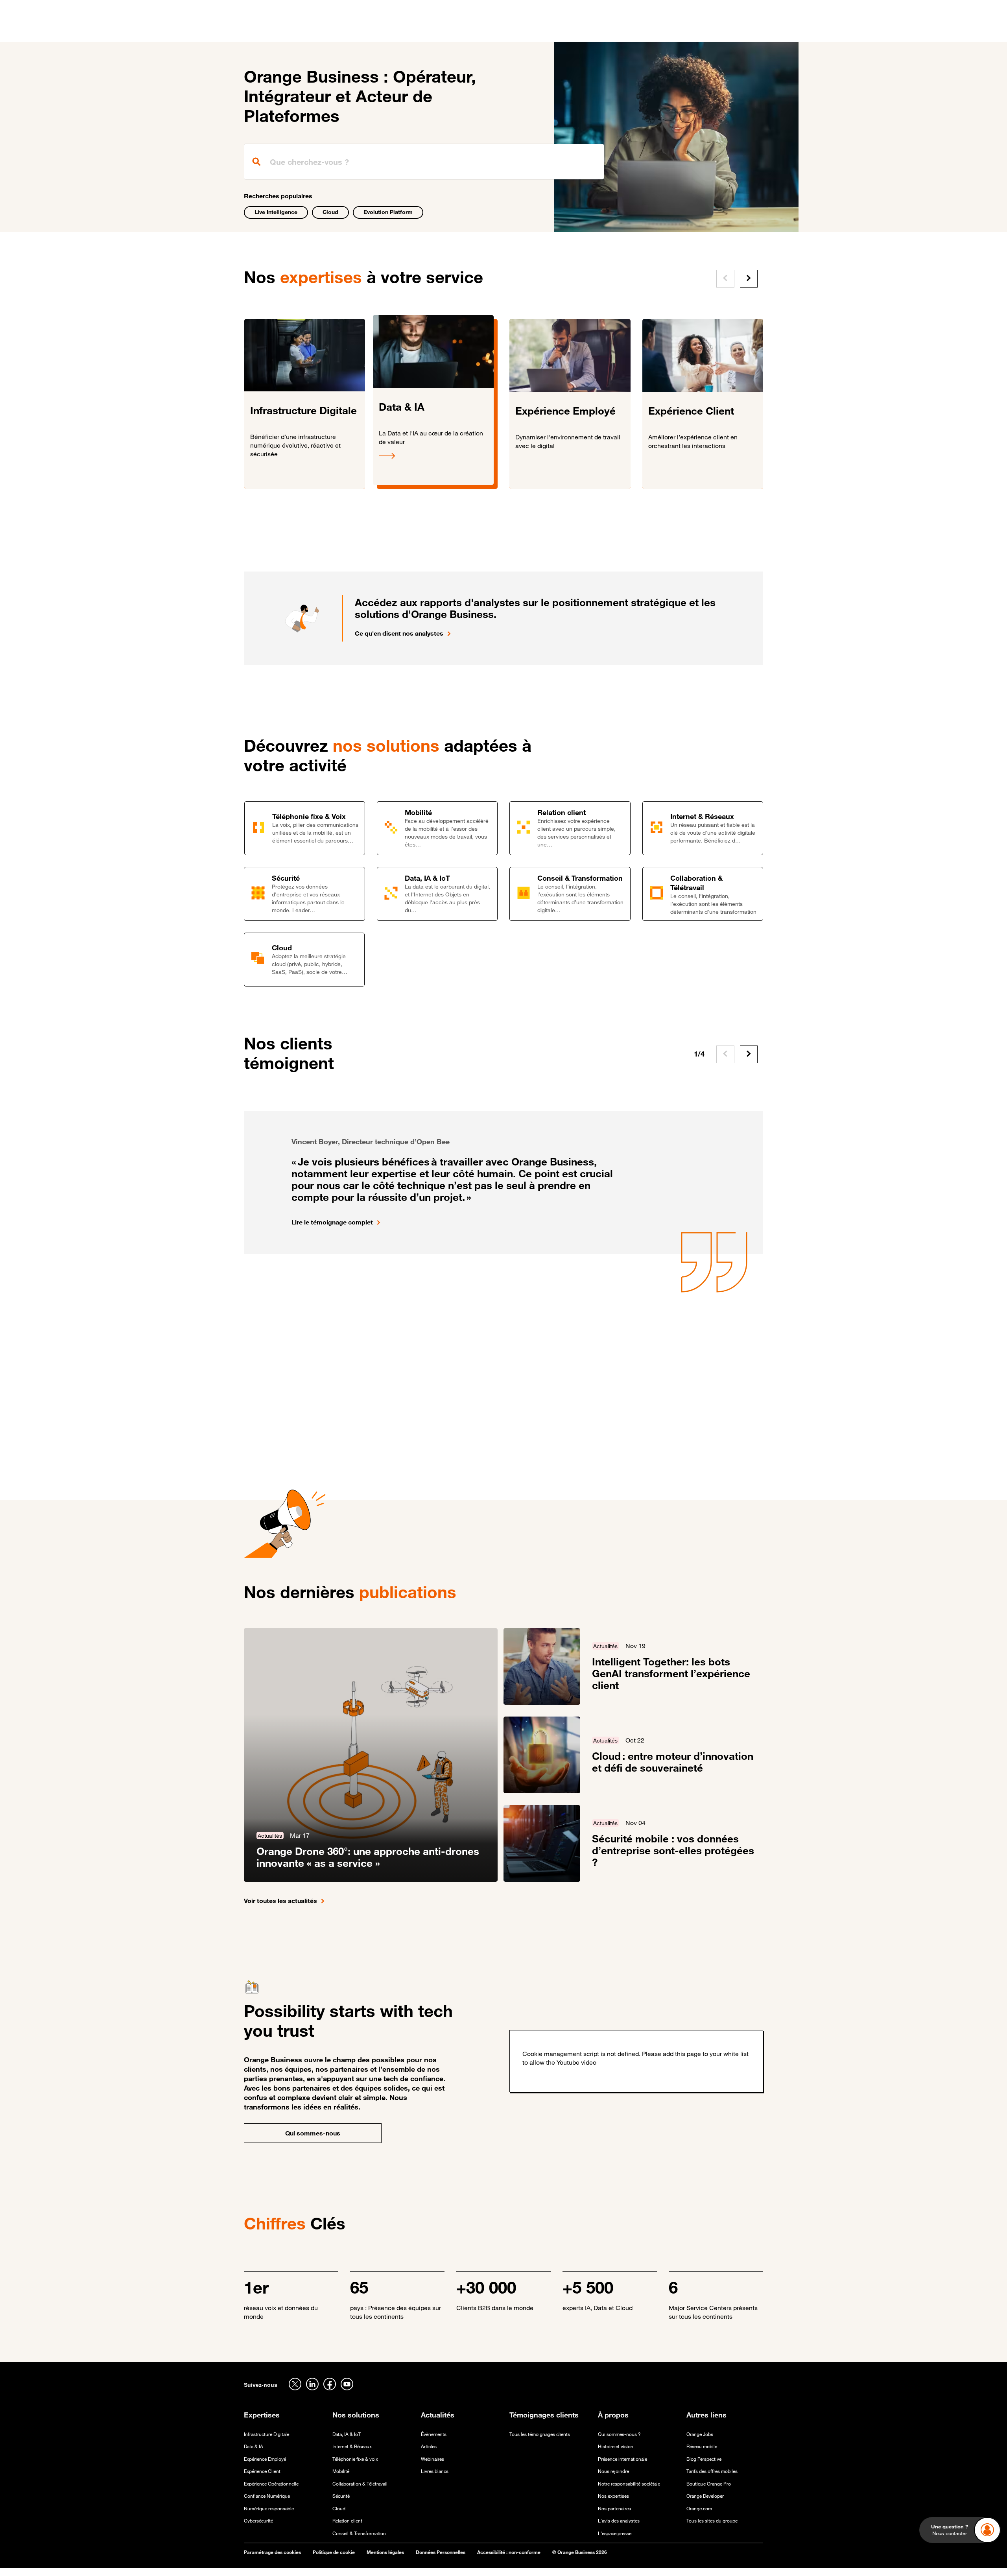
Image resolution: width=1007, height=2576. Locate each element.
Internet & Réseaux (352, 2446)
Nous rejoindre (613, 2471)
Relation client (347, 2521)
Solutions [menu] (405, 31)
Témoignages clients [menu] (461, 31)
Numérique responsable (269, 2509)
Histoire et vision (616, 2446)
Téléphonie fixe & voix (355, 2459)
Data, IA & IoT (347, 2434)
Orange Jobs (700, 2434)
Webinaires (432, 2459)
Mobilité (341, 2471)
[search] (424, 162)
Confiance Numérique (267, 2496)
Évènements (434, 2434)
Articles (429, 2446)
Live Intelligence (276, 212)
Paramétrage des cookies (272, 2552)
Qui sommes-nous (313, 2133)
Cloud (330, 212)
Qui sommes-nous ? (619, 2434)
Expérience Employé (265, 2459)
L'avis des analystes (619, 2521)
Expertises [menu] (363, 31)
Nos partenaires (614, 2509)
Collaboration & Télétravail (360, 2484)
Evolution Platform (388, 212)
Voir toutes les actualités (280, 1901)
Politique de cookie (334, 2552)
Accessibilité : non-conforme (509, 2552)
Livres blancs (435, 2471)
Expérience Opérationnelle (271, 2484)
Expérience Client (262, 2471)
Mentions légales (385, 2552)
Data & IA (254, 2446)
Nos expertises (613, 2496)
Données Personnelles (441, 2552)
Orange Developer (705, 2496)
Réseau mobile (702, 2446)
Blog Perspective (704, 2459)
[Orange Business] (272, 30)
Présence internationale (622, 2459)
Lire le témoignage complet (332, 1222)
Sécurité (341, 2496)
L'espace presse (615, 2533)
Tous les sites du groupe (712, 2521)
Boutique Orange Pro (709, 2484)
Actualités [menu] (519, 31)
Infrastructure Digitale (267, 2434)
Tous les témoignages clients (540, 2434)
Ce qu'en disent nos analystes (399, 633)
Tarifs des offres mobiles (712, 2471)
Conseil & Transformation (359, 2533)
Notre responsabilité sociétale (629, 2484)
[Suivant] (749, 279)
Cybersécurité (258, 2521)
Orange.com (699, 2509)
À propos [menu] (559, 31)
